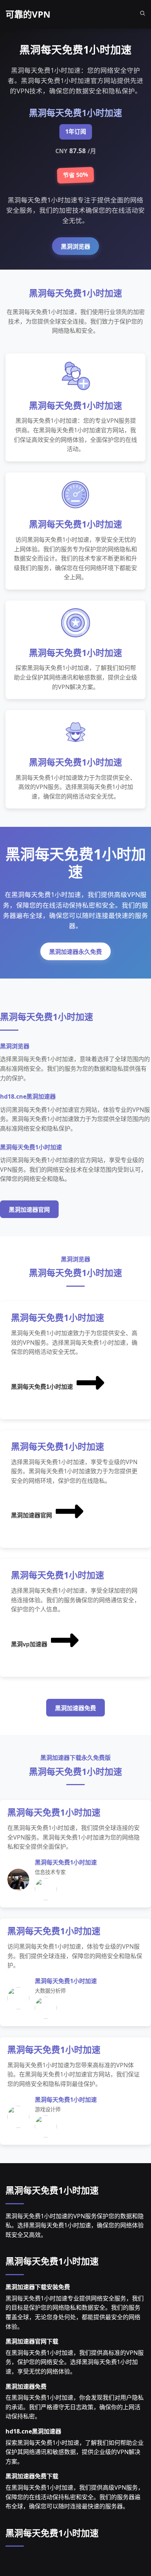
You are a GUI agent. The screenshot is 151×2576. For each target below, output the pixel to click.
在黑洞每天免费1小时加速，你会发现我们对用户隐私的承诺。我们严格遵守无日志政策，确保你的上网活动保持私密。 (75, 2407)
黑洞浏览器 (75, 247)
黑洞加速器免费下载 (32, 2476)
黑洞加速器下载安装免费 (38, 2287)
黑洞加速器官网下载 (32, 2341)
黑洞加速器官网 (29, 1210)
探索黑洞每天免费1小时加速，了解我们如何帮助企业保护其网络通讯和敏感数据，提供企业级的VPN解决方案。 (75, 2452)
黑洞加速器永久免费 (75, 952)
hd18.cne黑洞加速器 (33, 2431)
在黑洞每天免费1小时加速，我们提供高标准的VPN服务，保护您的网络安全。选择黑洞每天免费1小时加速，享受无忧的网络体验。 (75, 2362)
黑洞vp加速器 (29, 1644)
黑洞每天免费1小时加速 (42, 1387)
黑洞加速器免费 (75, 1708)
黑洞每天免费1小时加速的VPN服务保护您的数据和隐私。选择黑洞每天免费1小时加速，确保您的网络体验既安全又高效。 (75, 2225)
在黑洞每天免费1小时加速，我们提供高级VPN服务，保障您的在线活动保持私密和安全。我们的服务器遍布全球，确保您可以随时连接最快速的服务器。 (75, 2497)
